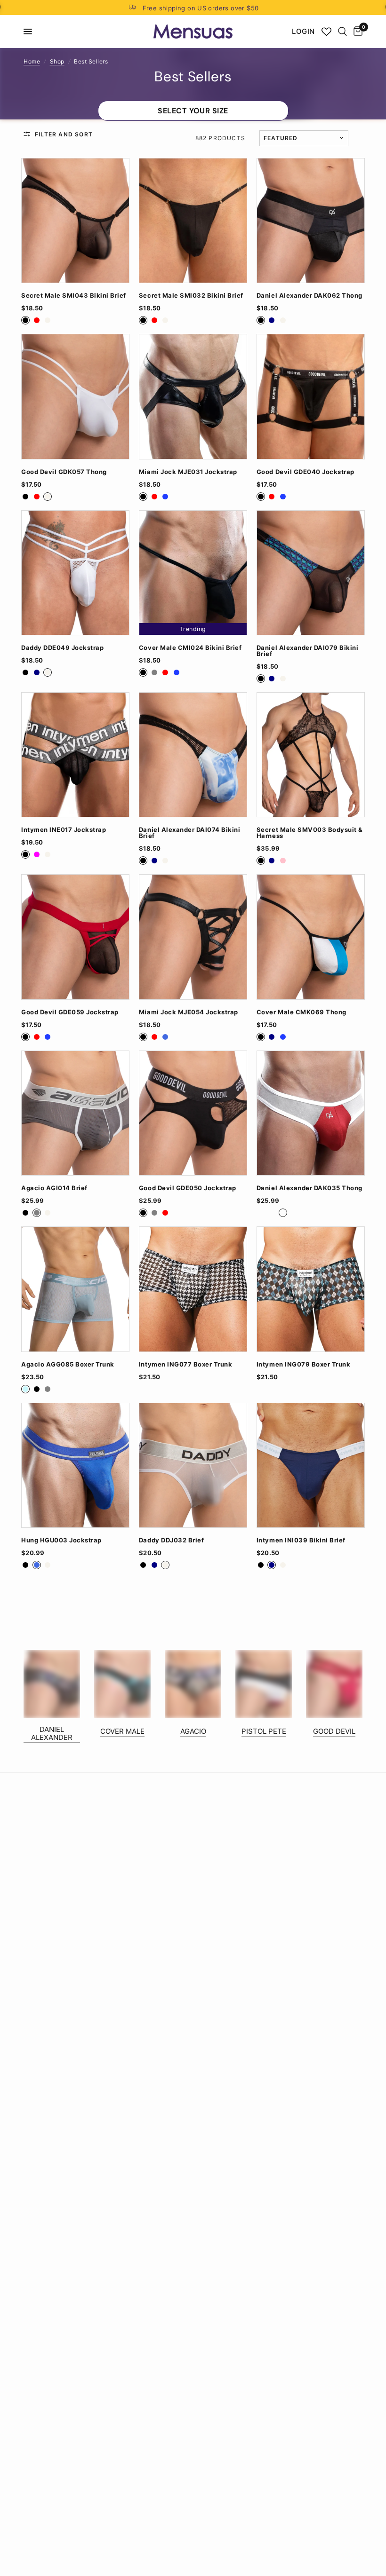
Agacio (193, 1731)
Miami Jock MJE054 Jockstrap (189, 1012)
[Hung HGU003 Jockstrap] (75, 1465)
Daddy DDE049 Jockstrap (62, 648)
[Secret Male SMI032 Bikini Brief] (193, 221)
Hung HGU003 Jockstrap (61, 1540)
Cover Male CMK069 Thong (302, 1012)
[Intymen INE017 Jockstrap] (75, 755)
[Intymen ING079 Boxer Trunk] (311, 1289)
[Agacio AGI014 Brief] (75, 1113)
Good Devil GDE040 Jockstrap (306, 472)
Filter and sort (64, 134)
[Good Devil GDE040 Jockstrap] (311, 396)
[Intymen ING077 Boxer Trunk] (193, 1289)
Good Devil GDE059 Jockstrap (70, 1012)
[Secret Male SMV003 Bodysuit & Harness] (311, 755)
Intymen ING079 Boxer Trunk (303, 1364)
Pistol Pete (264, 1731)
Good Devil (334, 1731)
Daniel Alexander (52, 1733)
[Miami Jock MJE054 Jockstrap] (193, 937)
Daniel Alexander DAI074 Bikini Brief (189, 833)
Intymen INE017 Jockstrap (64, 830)
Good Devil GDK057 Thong (64, 472)
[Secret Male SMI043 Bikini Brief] (75, 221)
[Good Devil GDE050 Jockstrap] (193, 1113)
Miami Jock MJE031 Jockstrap (188, 472)
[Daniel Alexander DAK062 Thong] (311, 221)
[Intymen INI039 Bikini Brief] (311, 1465)
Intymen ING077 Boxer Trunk (185, 1364)
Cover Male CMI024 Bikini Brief (190, 648)
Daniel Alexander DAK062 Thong (310, 296)
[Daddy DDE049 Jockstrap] (75, 573)
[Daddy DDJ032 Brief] (193, 1465)
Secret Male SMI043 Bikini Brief (74, 296)
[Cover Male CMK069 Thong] (311, 937)
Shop (57, 61)
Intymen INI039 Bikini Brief (301, 1540)
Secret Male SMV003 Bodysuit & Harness (310, 833)
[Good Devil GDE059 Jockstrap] (75, 937)
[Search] (342, 32)
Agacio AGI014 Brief (54, 1188)
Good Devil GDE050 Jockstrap (188, 1188)
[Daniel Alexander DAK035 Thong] (311, 1113)
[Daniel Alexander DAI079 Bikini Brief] (311, 573)
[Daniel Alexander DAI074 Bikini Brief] (193, 755)
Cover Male (122, 1731)
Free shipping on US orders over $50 (201, 8)
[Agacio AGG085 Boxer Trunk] (75, 1289)
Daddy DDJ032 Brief (171, 1540)
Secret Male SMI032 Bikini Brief (191, 296)
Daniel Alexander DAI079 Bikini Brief (307, 651)
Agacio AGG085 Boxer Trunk (68, 1364)
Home (32, 61)
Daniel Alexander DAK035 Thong (310, 1188)
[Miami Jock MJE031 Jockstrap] (193, 396)
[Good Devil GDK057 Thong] (75, 396)
